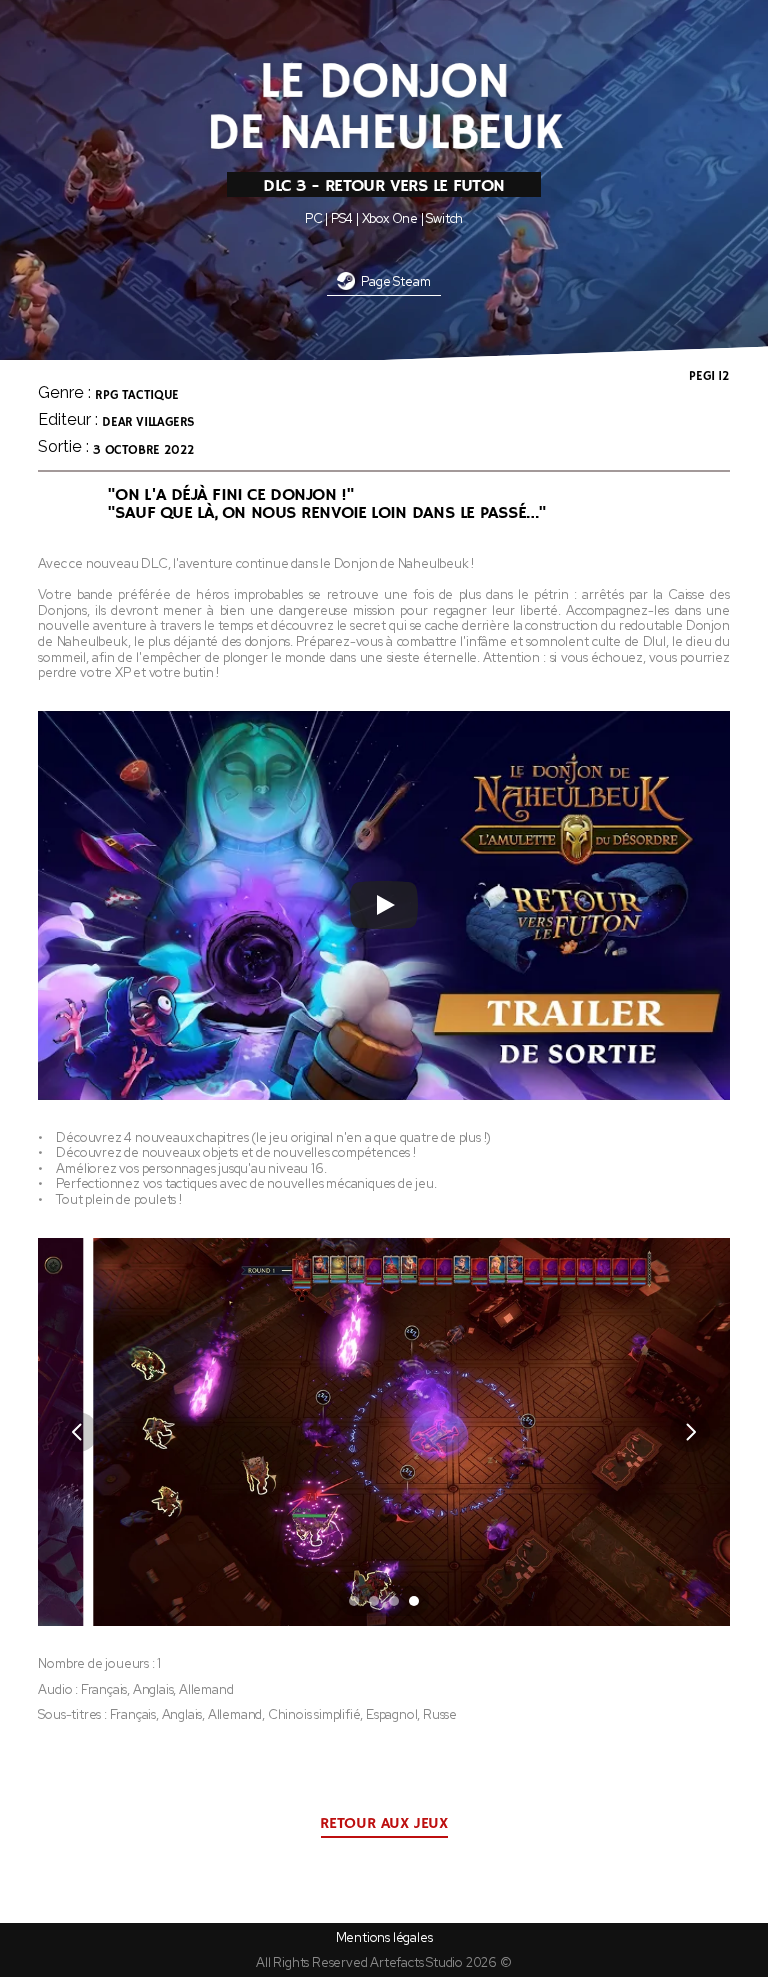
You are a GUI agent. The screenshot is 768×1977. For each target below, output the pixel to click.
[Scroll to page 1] (351, 1601)
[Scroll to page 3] (394, 1601)
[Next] (690, 1432)
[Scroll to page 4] (416, 1601)
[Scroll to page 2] (374, 1601)
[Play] (384, 905)
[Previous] (78, 1432)
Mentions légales (384, 1937)
